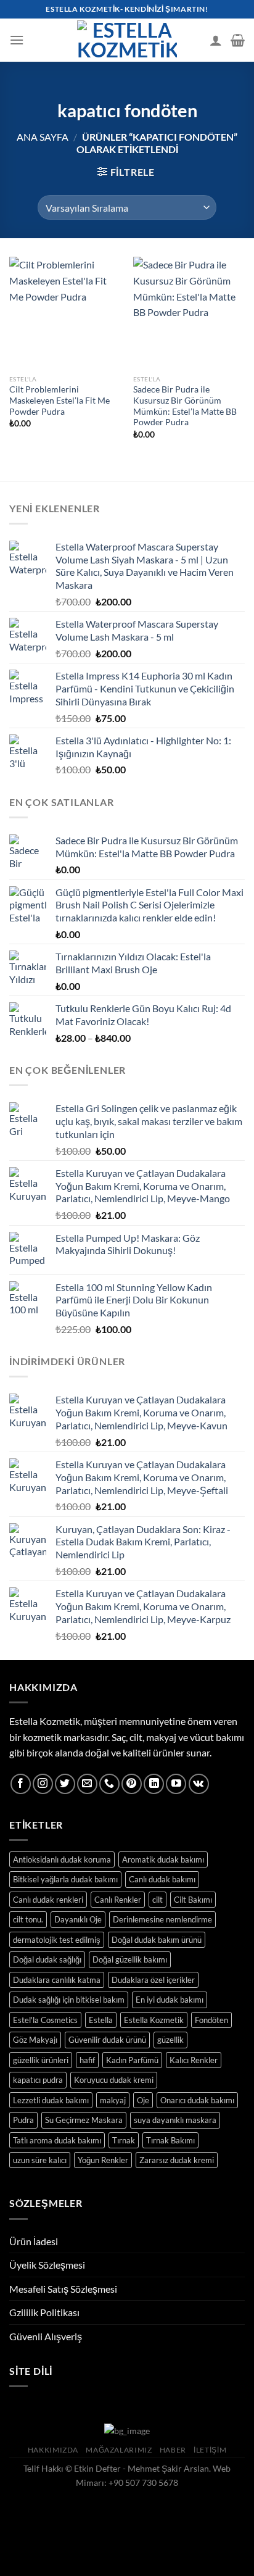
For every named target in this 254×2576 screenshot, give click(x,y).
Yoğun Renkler (103, 2160)
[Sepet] (238, 40)
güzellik (170, 2040)
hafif (87, 2060)
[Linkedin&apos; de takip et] (154, 1784)
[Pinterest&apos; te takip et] (132, 1784)
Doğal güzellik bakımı (130, 1959)
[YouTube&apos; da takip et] (176, 1784)
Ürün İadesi (34, 2241)
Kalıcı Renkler (194, 2060)
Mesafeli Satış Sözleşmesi (63, 2289)
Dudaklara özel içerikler (153, 1980)
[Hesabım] (216, 40)
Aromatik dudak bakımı (163, 1859)
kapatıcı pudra (38, 2080)
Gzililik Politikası (44, 2312)
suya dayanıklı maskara (175, 2120)
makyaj (113, 2100)
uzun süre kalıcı (40, 2160)
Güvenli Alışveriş (46, 2336)
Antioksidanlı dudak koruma (62, 1859)
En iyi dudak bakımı (170, 2000)
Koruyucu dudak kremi (114, 2080)
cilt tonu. (28, 1919)
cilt (158, 1900)
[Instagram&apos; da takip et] (43, 1784)
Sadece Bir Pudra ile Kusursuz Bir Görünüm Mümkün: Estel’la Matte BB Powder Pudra (185, 406)
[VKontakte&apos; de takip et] (199, 1784)
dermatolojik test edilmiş (57, 1940)
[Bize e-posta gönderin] (87, 1784)
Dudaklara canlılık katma (57, 1980)
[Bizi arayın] (109, 1784)
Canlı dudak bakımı (162, 1879)
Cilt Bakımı (193, 1900)
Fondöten (211, 2020)
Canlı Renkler (118, 1900)
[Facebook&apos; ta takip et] (21, 1784)
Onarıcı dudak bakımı (197, 2100)
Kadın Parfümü (132, 2060)
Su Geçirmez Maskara (84, 2120)
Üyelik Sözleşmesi (47, 2265)
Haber (173, 2450)
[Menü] (17, 40)
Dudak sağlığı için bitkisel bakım (69, 2000)
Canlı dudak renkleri (48, 1900)
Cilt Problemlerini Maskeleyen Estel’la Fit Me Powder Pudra (59, 400)
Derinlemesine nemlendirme (162, 1919)
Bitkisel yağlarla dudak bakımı (65, 1879)
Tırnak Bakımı (170, 2140)
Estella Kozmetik (154, 2020)
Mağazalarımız (119, 2450)
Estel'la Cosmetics (45, 2020)
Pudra (23, 2120)
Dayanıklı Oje (78, 1919)
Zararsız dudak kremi (177, 2160)
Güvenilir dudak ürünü (107, 2040)
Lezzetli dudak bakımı (51, 2100)
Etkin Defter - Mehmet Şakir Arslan (141, 2468)
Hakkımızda (53, 2450)
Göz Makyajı (35, 2040)
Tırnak (124, 2140)
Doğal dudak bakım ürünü (157, 1940)
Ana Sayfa (43, 137)
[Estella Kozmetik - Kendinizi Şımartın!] (127, 40)
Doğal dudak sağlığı (47, 1959)
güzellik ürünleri (41, 2060)
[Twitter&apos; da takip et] (65, 1784)
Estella (101, 2020)
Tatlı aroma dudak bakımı (57, 2140)
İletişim (210, 2450)
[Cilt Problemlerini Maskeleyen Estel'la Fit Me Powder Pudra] (65, 313)
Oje (143, 2100)
